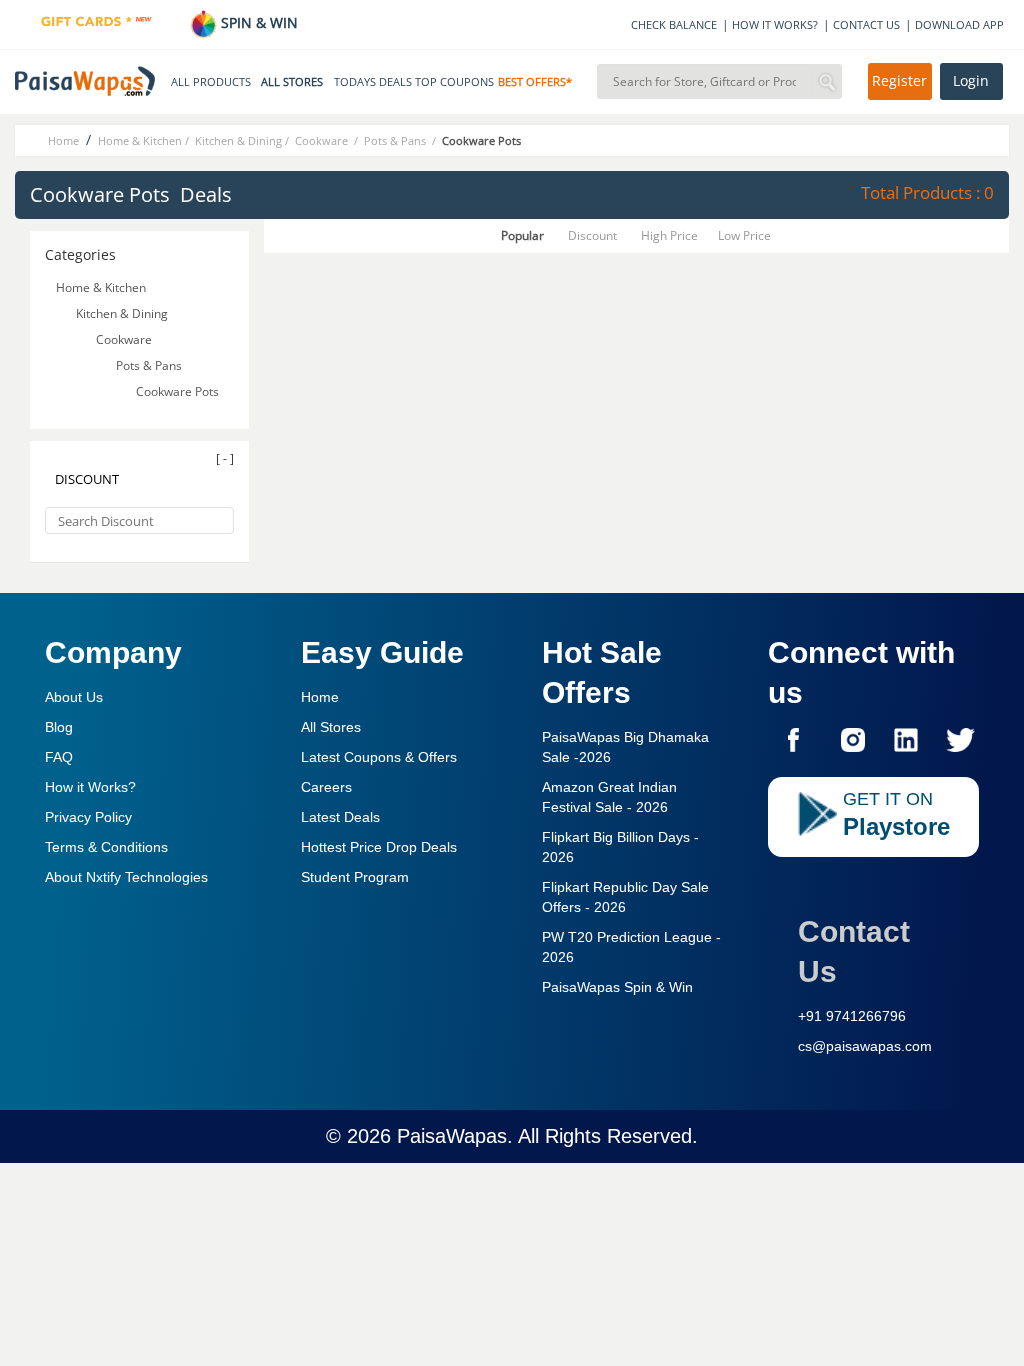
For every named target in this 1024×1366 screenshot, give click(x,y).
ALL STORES (292, 82)
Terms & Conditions (106, 847)
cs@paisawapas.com (865, 1046)
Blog (59, 727)
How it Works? (90, 787)
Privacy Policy (88, 817)
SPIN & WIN (257, 22)
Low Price (744, 235)
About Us (74, 697)
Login (971, 81)
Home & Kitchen (101, 287)
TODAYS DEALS (373, 82)
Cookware (125, 339)
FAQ (59, 757)
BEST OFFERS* (535, 82)
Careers (326, 787)
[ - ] (225, 458)
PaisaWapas (452, 1136)
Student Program (355, 877)
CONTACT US (866, 24)
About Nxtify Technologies (126, 877)
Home (320, 697)
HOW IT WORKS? (775, 24)
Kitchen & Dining (122, 313)
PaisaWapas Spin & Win (617, 987)
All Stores (331, 727)
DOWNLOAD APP (959, 24)
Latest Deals (340, 817)
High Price (669, 235)
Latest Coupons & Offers (379, 757)
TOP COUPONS (454, 82)
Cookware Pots (179, 391)
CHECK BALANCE (674, 24)
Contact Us (854, 951)
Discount (592, 235)
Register (899, 81)
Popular (522, 235)
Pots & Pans (150, 365)
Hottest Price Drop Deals (379, 847)
